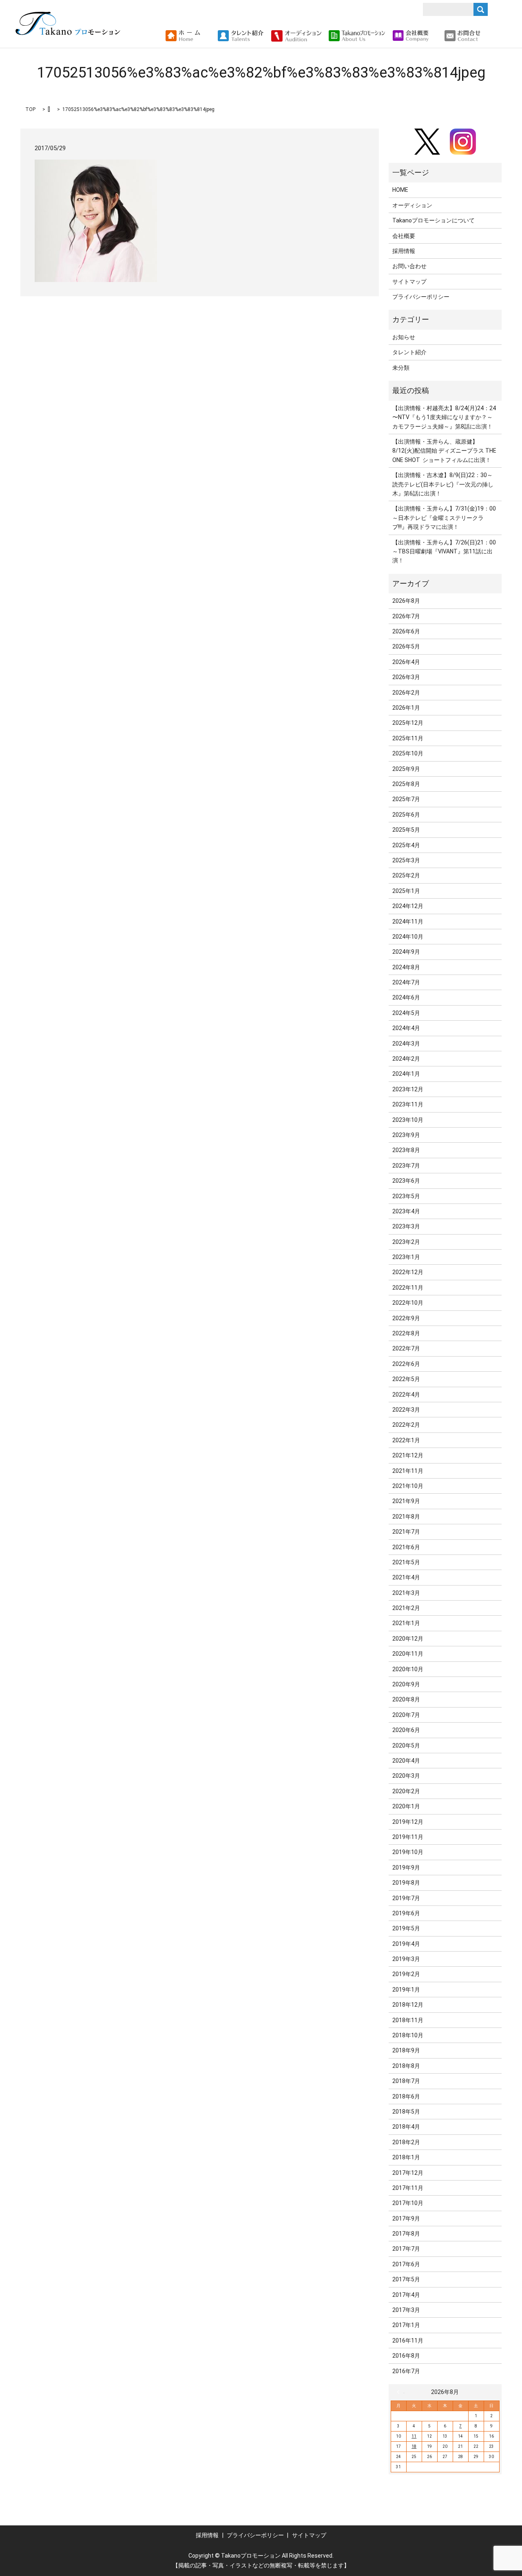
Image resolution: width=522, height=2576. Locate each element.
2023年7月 (406, 1166)
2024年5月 (406, 1013)
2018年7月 (406, 2081)
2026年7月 (406, 616)
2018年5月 (406, 2112)
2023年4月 (406, 1211)
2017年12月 (408, 2173)
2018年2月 (406, 2142)
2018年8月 (406, 2066)
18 (414, 2446)
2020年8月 (406, 1699)
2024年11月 (408, 922)
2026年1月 (406, 708)
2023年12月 (408, 1089)
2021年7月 (406, 1532)
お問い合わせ (409, 266)
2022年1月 (406, 1440)
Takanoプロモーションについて (434, 220)
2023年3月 (406, 1226)
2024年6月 (406, 997)
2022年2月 (406, 1425)
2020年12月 (408, 1639)
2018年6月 (406, 2096)
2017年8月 (406, 2234)
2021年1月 (406, 1623)
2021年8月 (406, 1517)
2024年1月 (406, 1074)
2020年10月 (408, 1669)
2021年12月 (408, 1455)
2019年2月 (406, 1974)
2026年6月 (406, 631)
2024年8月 (406, 967)
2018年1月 (406, 2157)
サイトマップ (409, 282)
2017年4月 (406, 2295)
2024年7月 (406, 982)
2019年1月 (406, 1990)
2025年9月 (406, 769)
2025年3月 (406, 860)
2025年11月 (408, 738)
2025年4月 (406, 845)
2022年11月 (408, 1288)
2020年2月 (406, 1791)
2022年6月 (406, 1364)
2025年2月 (406, 875)
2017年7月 (406, 2249)
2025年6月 (406, 815)
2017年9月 (406, 2218)
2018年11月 (408, 2020)
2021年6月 (406, 1547)
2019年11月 (408, 1837)
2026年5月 (406, 646)
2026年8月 (406, 601)
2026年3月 (406, 677)
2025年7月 (406, 799)
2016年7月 (406, 2371)
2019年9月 (406, 1868)
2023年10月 (408, 1120)
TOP (30, 109)
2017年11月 (408, 2188)
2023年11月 (408, 1104)
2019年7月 (406, 1898)
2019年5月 (406, 1928)
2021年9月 (406, 1501)
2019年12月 (408, 1822)
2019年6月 (406, 1913)
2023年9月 (406, 1135)
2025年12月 (408, 723)
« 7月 (400, 2392)
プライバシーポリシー (421, 297)
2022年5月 (406, 1379)
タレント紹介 (409, 352)
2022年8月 (406, 1333)
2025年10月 (408, 753)
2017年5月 (406, 2279)
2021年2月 (406, 1608)
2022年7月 (406, 1348)
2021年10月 (408, 1486)
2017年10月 (408, 2203)
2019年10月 (408, 1852)
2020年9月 (406, 1684)
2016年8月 (406, 2356)
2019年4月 (406, 1944)
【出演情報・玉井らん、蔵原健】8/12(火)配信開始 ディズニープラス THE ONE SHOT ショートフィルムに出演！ (444, 451)
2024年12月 (408, 906)
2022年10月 (408, 1303)
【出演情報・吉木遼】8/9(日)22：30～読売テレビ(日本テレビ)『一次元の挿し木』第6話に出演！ (443, 484)
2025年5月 (406, 830)
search (490, 36)
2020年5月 (406, 1745)
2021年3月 (406, 1593)
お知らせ (404, 337)
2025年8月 (406, 784)
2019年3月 (406, 1959)
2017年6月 (406, 2264)
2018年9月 (406, 2050)
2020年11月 (408, 1654)
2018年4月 (406, 2127)
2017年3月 (406, 2310)
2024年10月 (408, 937)
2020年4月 (406, 1761)
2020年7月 (406, 1715)
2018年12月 (408, 2005)
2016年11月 (408, 2341)
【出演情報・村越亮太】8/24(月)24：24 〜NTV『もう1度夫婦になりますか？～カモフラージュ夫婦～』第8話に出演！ (444, 417)
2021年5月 (406, 1562)
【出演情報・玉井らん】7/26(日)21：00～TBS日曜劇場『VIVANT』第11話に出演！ (444, 552)
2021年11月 (408, 1471)
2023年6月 (406, 1181)
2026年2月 (406, 693)
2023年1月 (406, 1257)
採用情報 (404, 251)
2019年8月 (406, 1883)
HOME (400, 190)
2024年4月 (406, 1028)
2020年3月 (406, 1776)
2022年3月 (406, 1410)
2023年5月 (406, 1196)
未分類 (401, 368)
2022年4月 (406, 1395)
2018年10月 (408, 2035)
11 (414, 2436)
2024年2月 (406, 1059)
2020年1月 (406, 1806)
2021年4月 (406, 1577)
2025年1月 (406, 891)
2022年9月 (406, 1318)
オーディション (412, 205)
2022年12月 (408, 1272)
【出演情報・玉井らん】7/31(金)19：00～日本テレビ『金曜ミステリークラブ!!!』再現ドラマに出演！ (444, 518)
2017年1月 (406, 2325)
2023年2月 (406, 1242)
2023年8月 (406, 1150)
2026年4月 (406, 662)
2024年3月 (406, 1044)
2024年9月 (406, 952)
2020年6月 (406, 1730)
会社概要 (404, 236)
